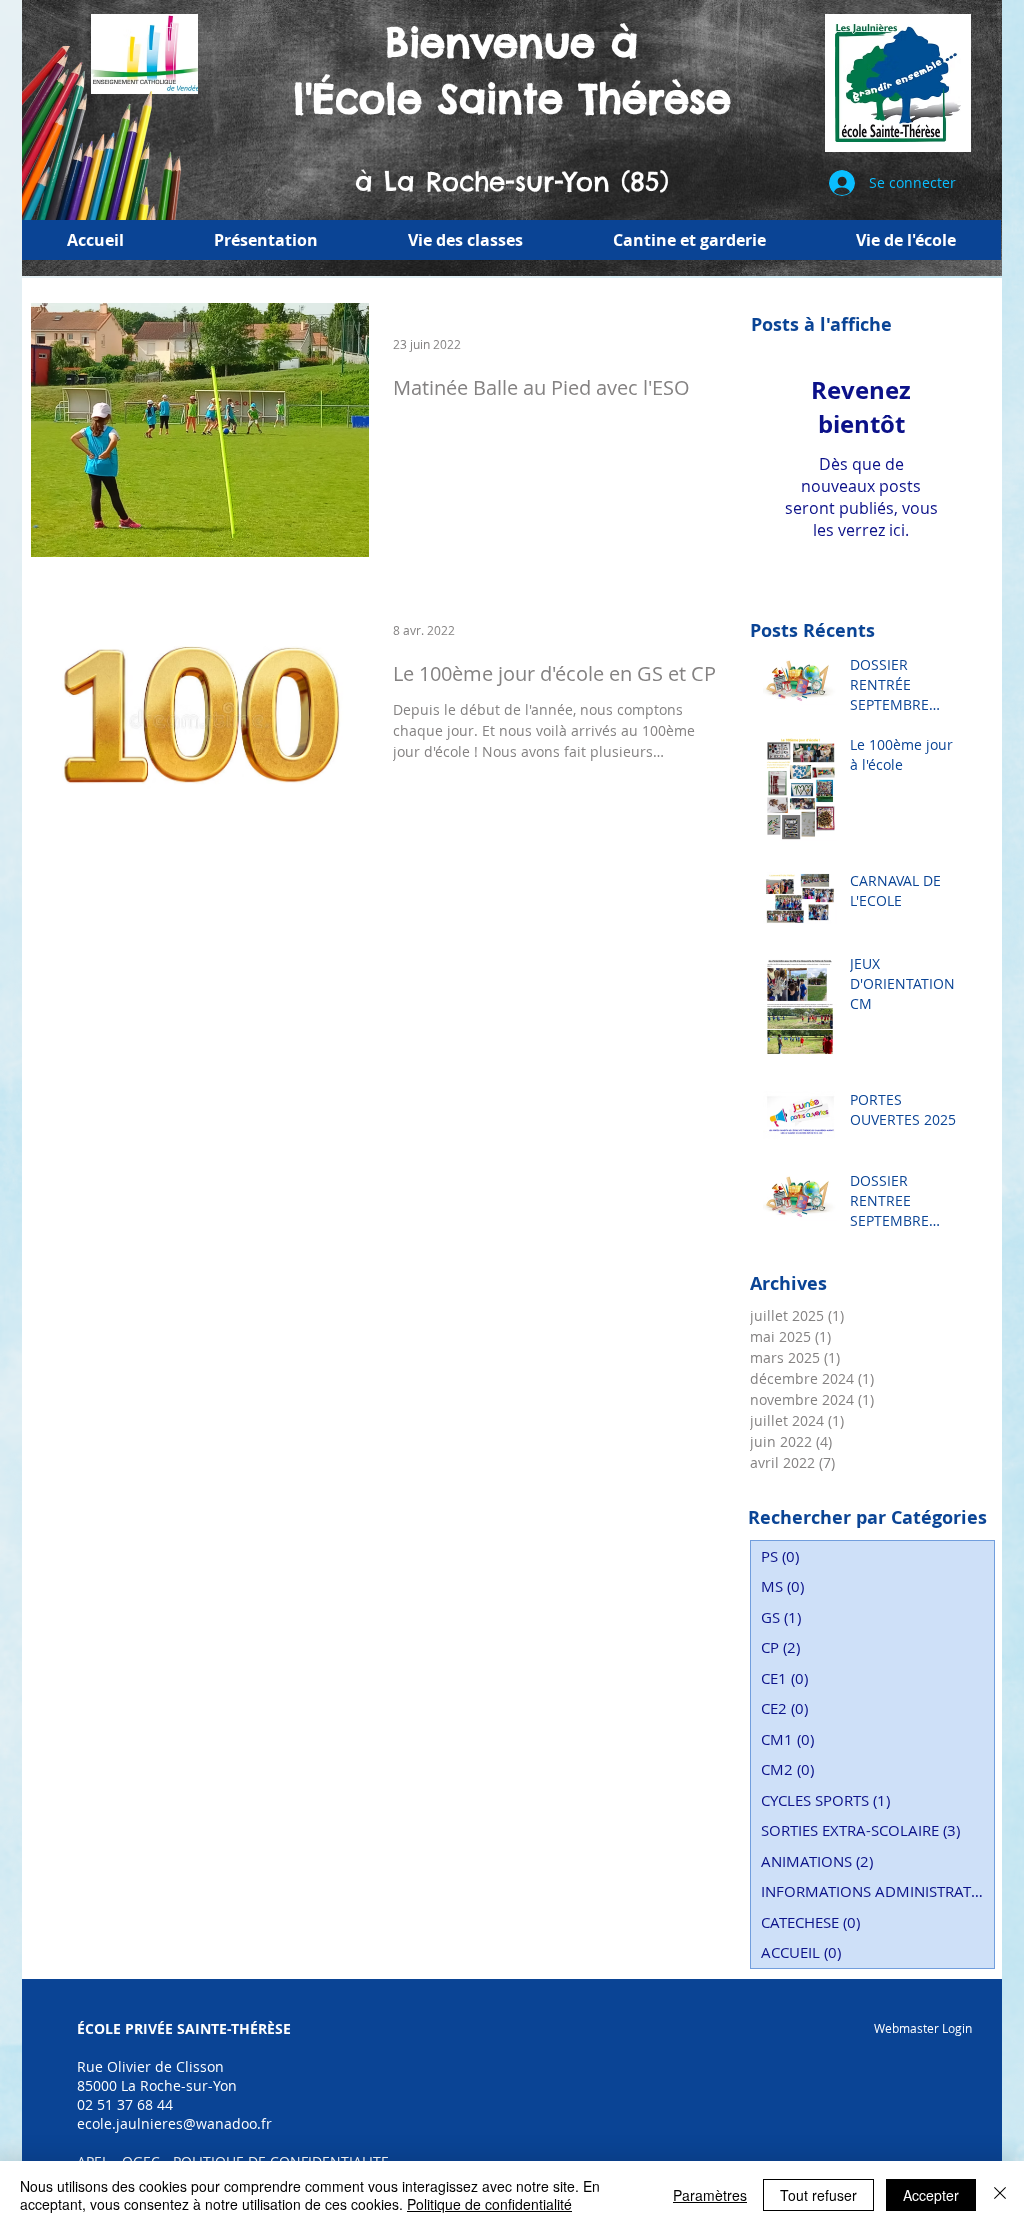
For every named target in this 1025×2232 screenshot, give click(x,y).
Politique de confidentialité (489, 2204)
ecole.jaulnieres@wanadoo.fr (174, 2123)
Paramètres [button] (710, 2195)
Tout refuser (818, 2195)
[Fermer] (1000, 2195)
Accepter (931, 2195)
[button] (266, 240)
